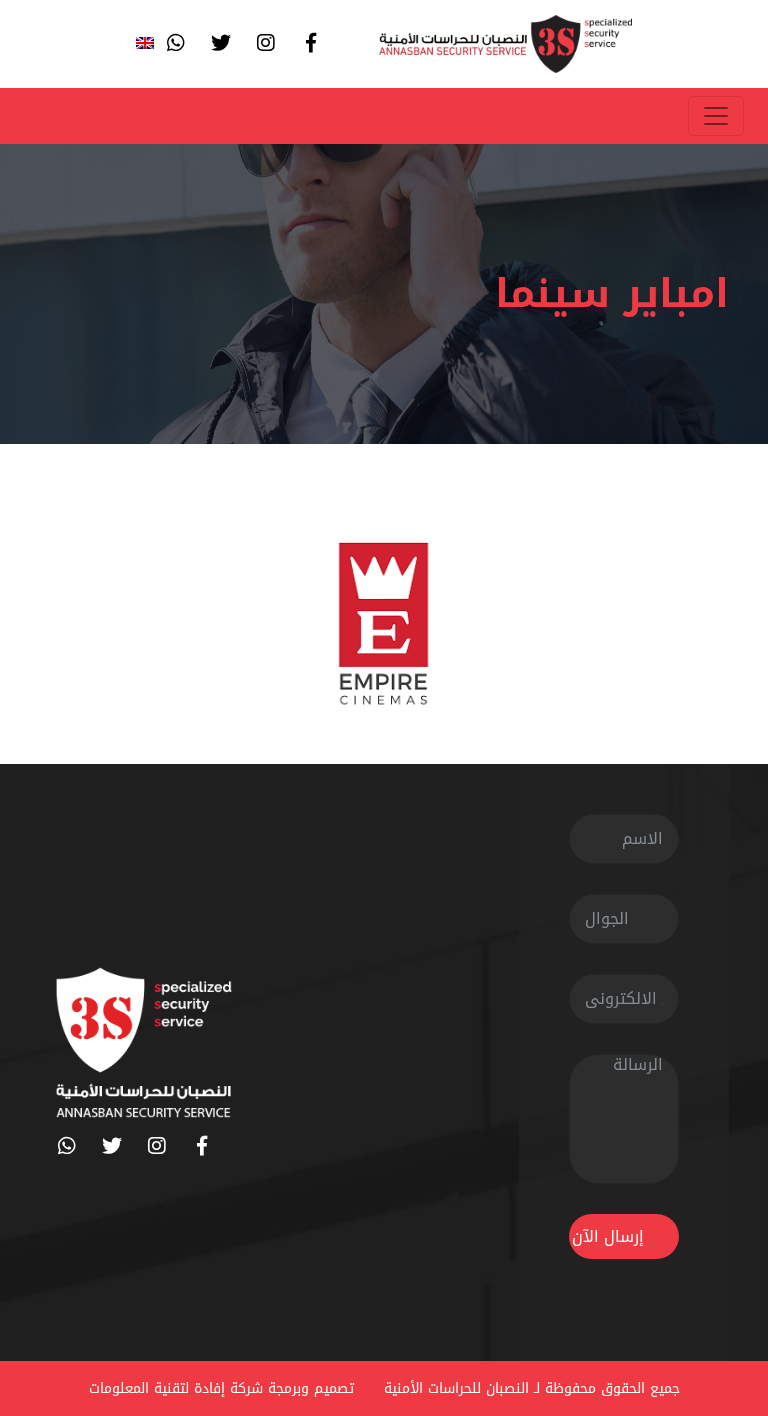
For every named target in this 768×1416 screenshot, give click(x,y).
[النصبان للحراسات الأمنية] (505, 44)
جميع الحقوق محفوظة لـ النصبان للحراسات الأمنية (532, 1388)
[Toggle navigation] (716, 116)
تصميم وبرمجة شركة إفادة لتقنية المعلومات (221, 1388)
